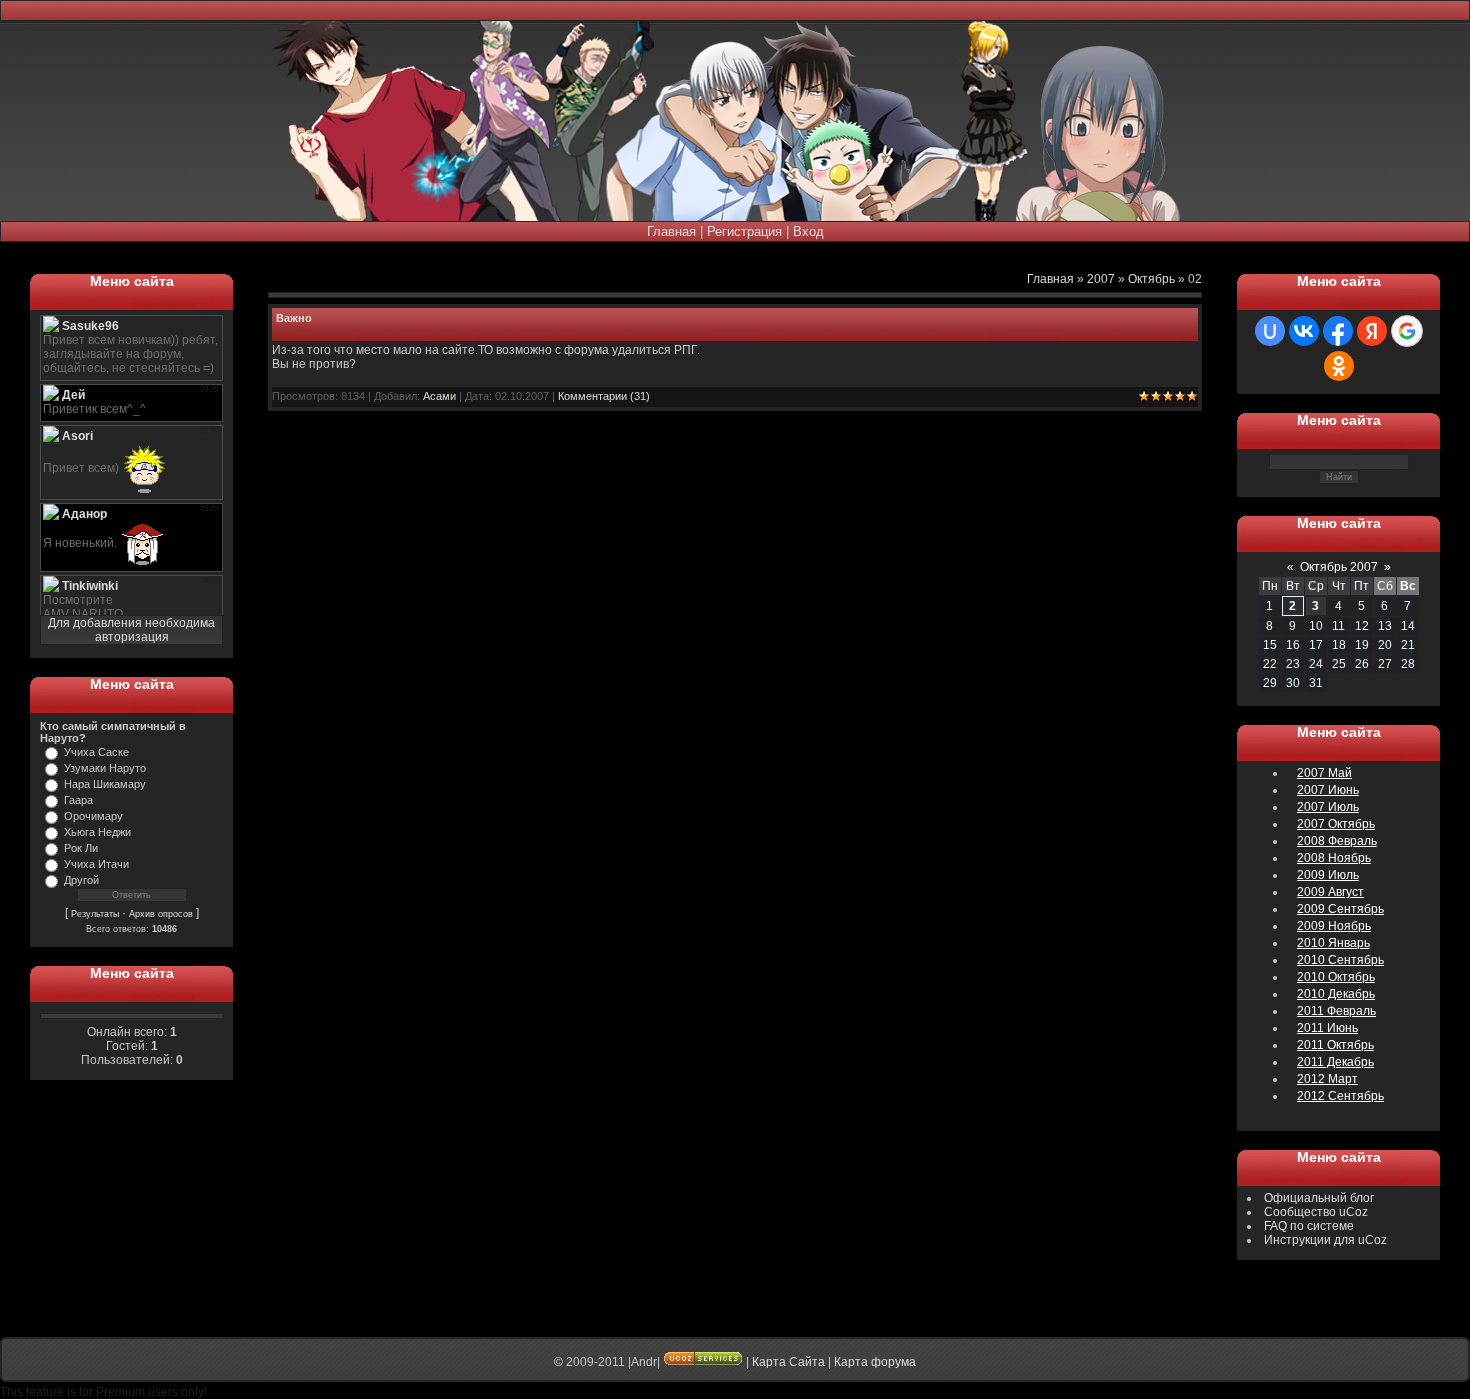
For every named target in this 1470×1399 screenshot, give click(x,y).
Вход (808, 231)
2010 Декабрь (1336, 994)
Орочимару (93, 816)
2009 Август (1330, 892)
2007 (1101, 279)
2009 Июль (1328, 875)
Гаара (78, 800)
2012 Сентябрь (1340, 1096)
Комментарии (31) (604, 396)
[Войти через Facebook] (1338, 331)
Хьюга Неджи (97, 832)
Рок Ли (81, 848)
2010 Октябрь (1336, 977)
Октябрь (1151, 279)
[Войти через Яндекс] (1372, 331)
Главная (671, 231)
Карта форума (875, 1362)
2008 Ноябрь (1334, 858)
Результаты (95, 914)
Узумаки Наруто (105, 768)
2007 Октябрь (1336, 824)
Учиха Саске (96, 752)
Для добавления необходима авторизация (131, 630)
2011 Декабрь (1335, 1062)
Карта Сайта (788, 1362)
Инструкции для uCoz (1325, 1240)
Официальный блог (1319, 1198)
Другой (81, 880)
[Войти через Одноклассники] (1339, 366)
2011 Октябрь (1335, 1045)
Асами (439, 396)
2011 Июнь (1327, 1028)
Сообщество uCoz (1316, 1212)
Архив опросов (161, 914)
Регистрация (744, 231)
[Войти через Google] (1407, 331)
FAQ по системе (1309, 1226)
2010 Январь (1333, 943)
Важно (294, 318)
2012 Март (1327, 1079)
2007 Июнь (1328, 790)
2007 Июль (1328, 807)
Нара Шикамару (105, 784)
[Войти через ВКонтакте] (1304, 331)
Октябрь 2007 (1339, 567)
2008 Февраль (1337, 841)
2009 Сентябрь (1340, 909)
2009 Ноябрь (1334, 926)
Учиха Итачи (96, 864)
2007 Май (1324, 773)
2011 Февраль (1336, 1011)
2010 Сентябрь (1340, 960)
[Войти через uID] (1270, 331)
